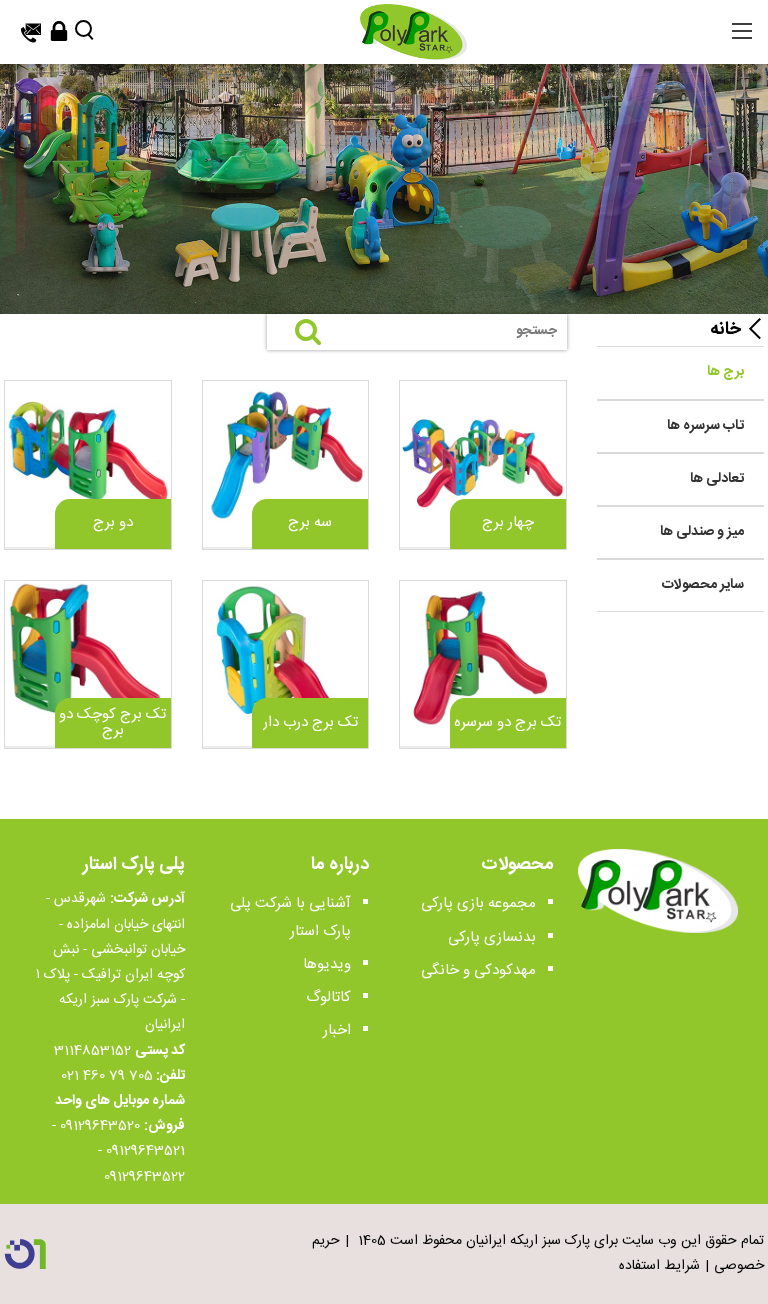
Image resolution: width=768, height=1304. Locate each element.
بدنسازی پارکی (492, 937)
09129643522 (144, 1177)
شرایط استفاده (659, 1266)
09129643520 (100, 1126)
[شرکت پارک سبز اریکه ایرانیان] (413, 33)
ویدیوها (327, 964)
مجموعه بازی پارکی (478, 903)
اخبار (337, 1030)
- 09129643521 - (118, 1138)
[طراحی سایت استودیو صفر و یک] (25, 1254)
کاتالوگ (328, 997)
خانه (725, 330)
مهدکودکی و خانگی (478, 970)
